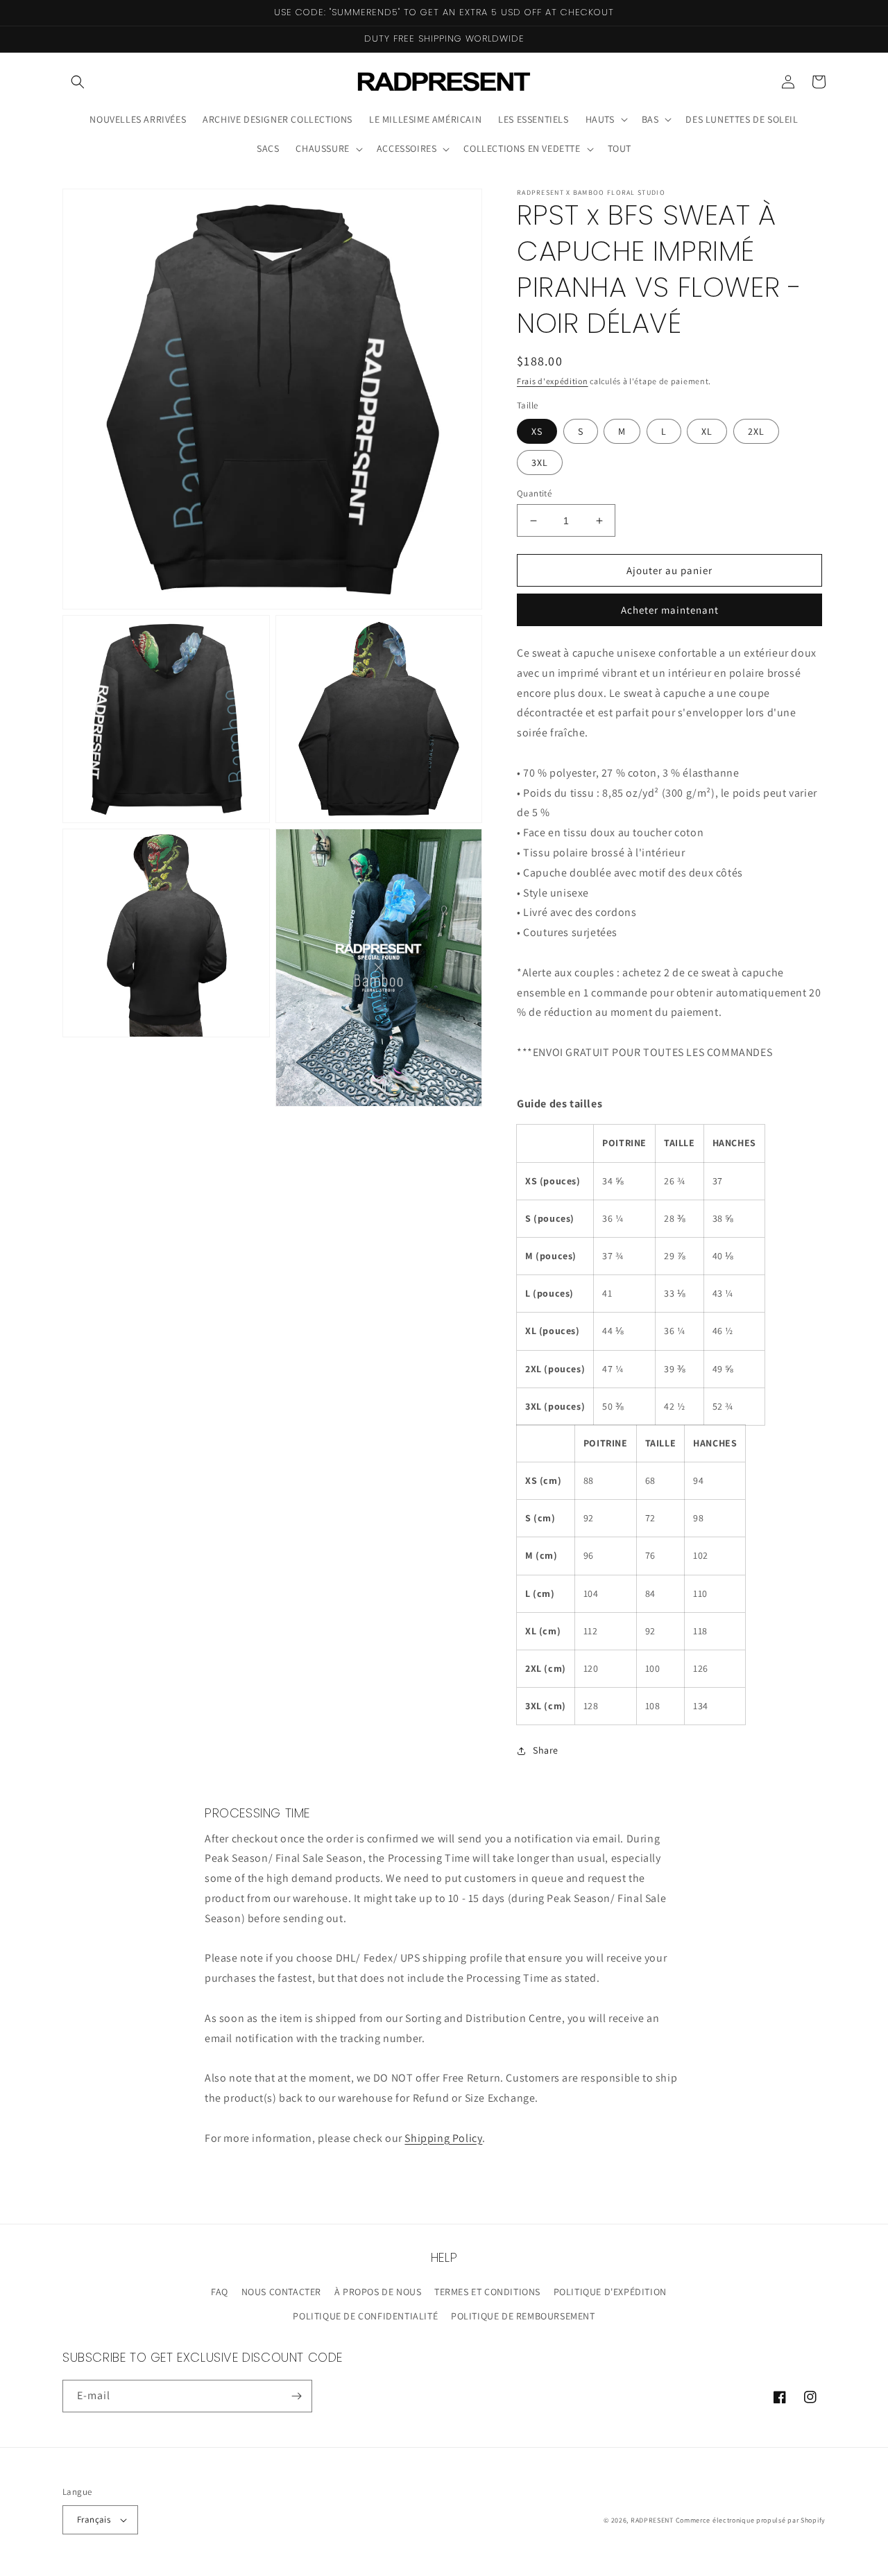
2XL (756, 431)
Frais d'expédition (553, 381)
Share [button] (546, 1750)
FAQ (220, 2292)
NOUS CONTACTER (281, 2292)
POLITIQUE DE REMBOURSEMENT (523, 2316)
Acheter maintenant (670, 610)
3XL (540, 463)
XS (537, 431)
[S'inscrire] (296, 2396)
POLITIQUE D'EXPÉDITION (610, 2292)
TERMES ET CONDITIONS (487, 2292)
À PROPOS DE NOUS (378, 2292)
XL (707, 431)
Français (94, 2519)
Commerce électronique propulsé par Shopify (751, 2520)
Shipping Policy (443, 2138)
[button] (78, 82)
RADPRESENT (652, 2520)
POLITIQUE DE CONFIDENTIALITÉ (365, 2316)
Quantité (534, 493)
